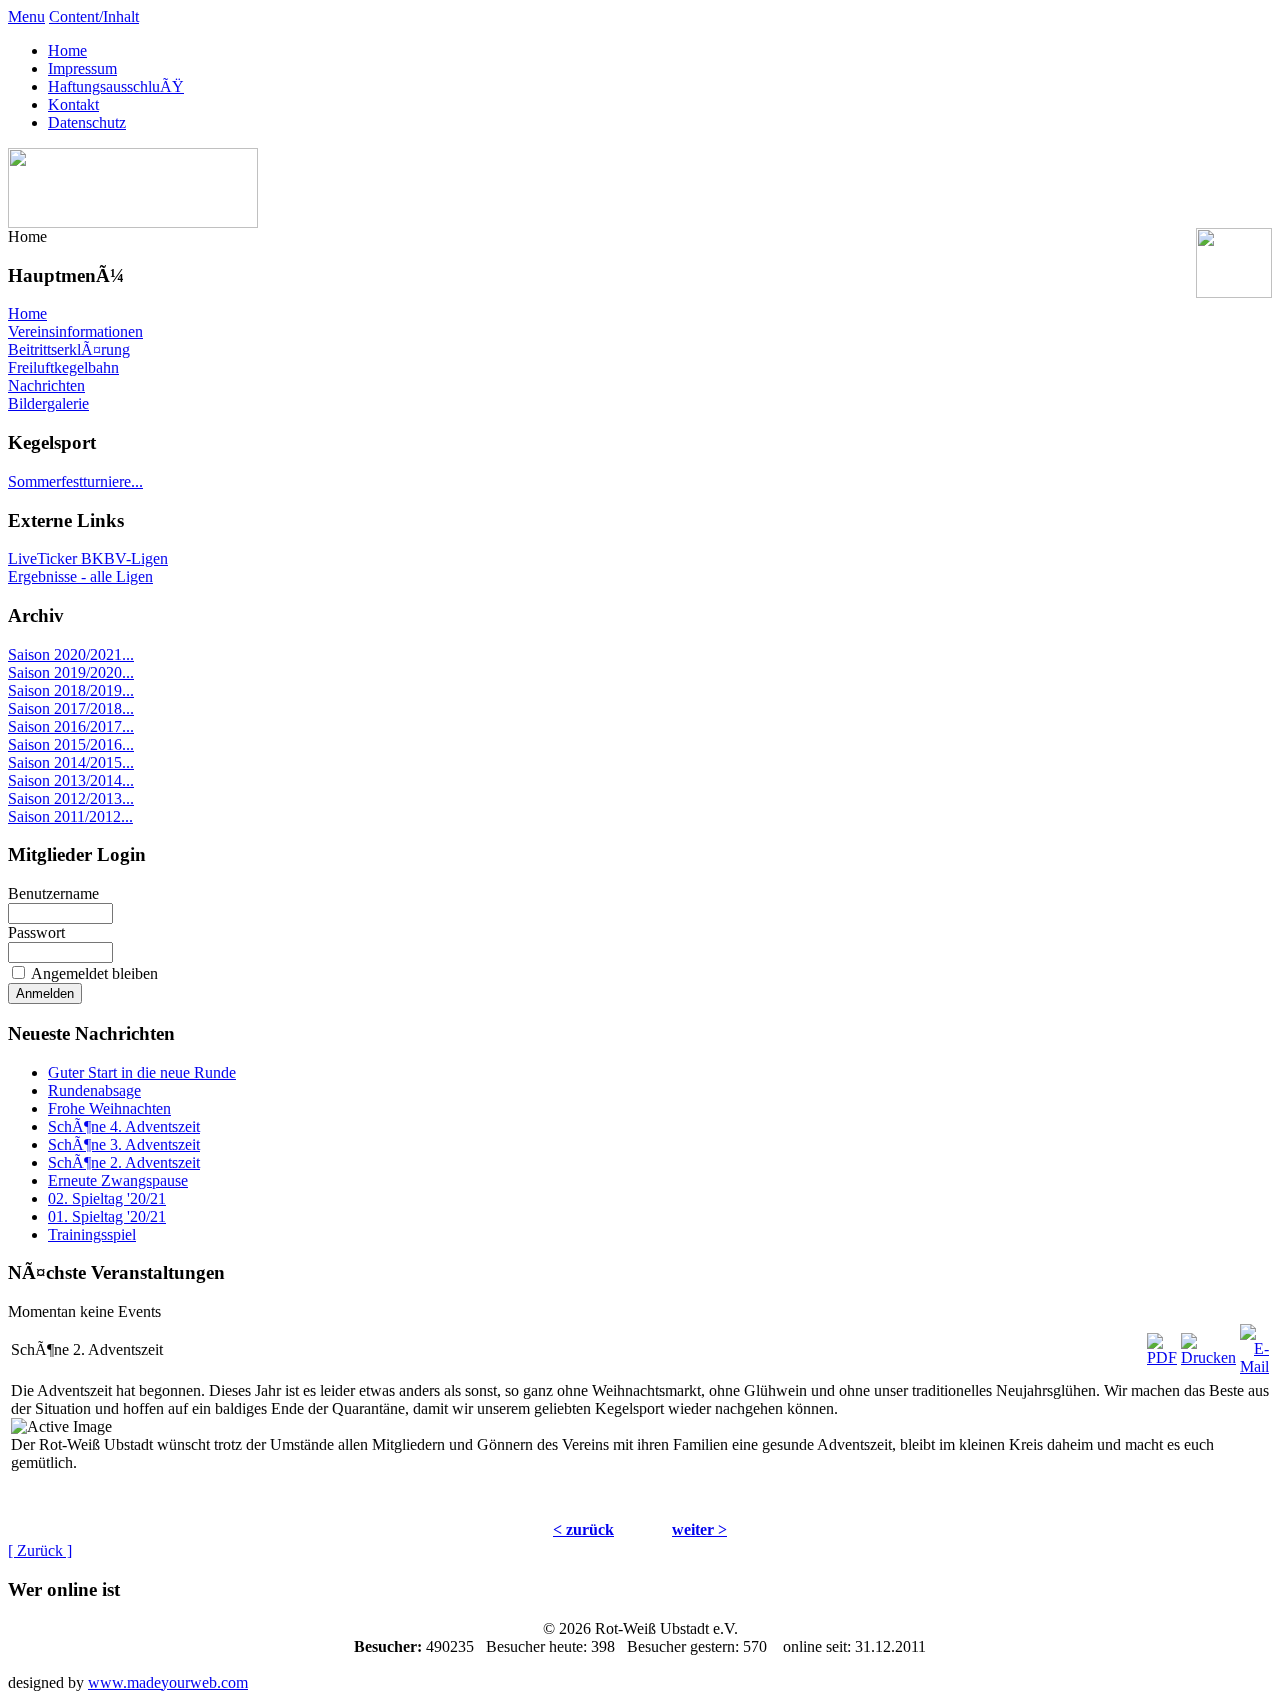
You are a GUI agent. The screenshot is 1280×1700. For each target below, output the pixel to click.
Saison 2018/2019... (71, 690)
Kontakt (73, 104)
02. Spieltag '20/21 (107, 1198)
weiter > (699, 1529)
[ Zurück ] (40, 1550)
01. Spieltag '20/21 (107, 1216)
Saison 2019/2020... (71, 672)
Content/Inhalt (94, 16)
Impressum (82, 68)
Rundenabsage (94, 1090)
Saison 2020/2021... (71, 654)
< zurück (583, 1529)
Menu (26, 16)
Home (67, 50)
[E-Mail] (1254, 1344)
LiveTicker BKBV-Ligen (88, 558)
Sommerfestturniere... (75, 481)
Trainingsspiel (92, 1234)
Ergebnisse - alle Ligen (80, 576)
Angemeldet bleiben (94, 973)
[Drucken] (1208, 1344)
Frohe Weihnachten (109, 1108)
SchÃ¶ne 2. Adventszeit (124, 1162)
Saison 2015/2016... (71, 744)
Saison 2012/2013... (71, 798)
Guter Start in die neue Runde (142, 1072)
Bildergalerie (48, 403)
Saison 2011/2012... (70, 816)
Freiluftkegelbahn (63, 367)
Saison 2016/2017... (71, 726)
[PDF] (1162, 1344)
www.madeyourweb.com (168, 1682)
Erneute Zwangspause (118, 1180)
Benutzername (53, 893)
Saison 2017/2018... (71, 708)
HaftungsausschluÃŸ (116, 86)
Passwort (36, 932)
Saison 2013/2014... (71, 780)
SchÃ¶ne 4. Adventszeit (124, 1126)
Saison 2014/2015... (71, 762)
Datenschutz (87, 122)
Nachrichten (46, 385)
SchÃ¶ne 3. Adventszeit (124, 1144)
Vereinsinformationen (75, 331)
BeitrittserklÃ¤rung (69, 349)
